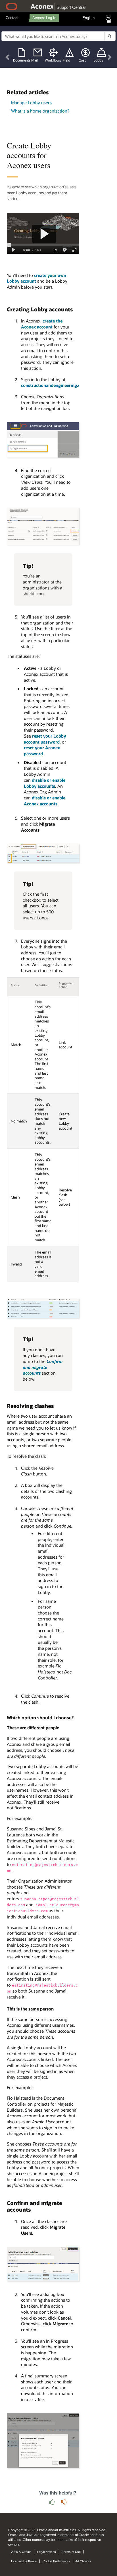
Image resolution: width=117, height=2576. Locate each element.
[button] (8, 57)
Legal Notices (47, 2552)
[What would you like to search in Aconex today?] (110, 36)
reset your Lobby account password (45, 739)
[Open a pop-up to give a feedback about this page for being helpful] (52, 2502)
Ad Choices (83, 2561)
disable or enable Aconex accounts (45, 801)
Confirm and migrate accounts (43, 1367)
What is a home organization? (40, 111)
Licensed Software (24, 2561)
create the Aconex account (42, 324)
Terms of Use (71, 2552)
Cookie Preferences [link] (56, 2561)
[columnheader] (19, 987)
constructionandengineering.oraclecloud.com (66, 385)
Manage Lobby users (31, 103)
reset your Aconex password (42, 751)
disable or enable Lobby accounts (45, 783)
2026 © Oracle (21, 2552)
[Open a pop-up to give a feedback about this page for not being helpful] (64, 2502)
